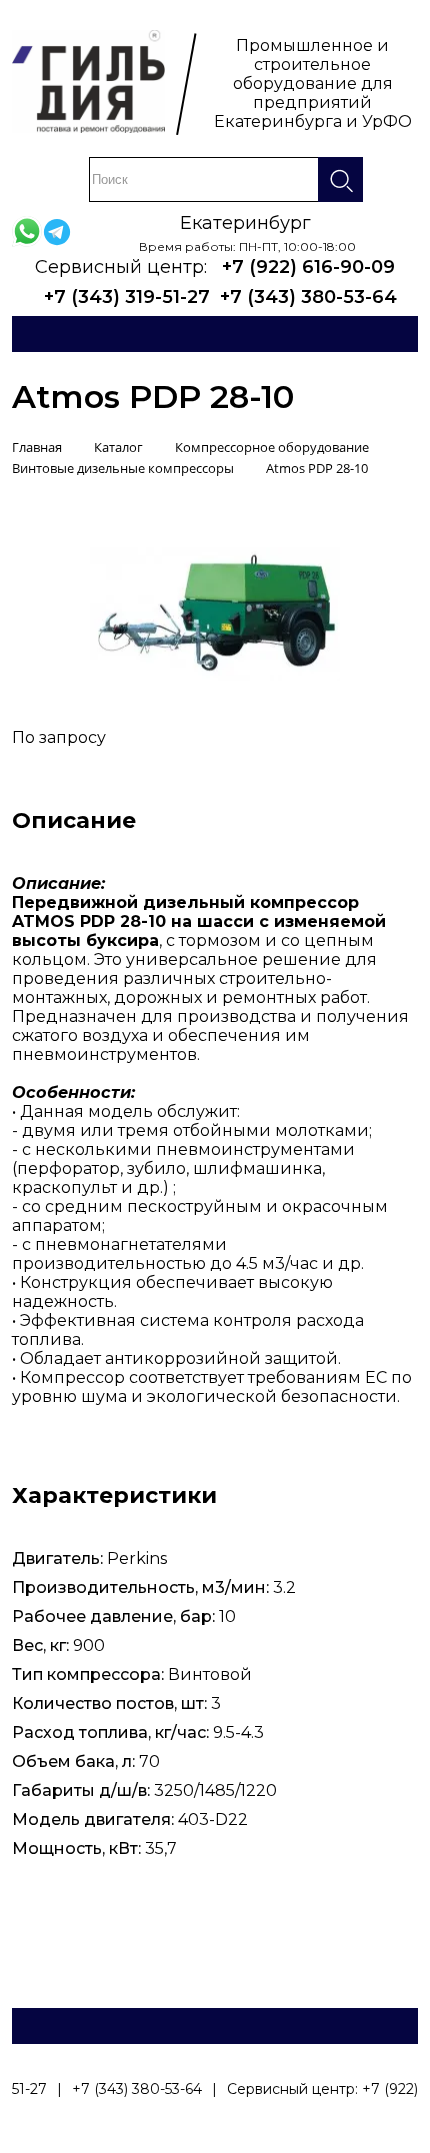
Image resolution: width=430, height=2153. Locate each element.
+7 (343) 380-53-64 (308, 297)
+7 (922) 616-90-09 (308, 267)
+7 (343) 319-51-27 (127, 297)
